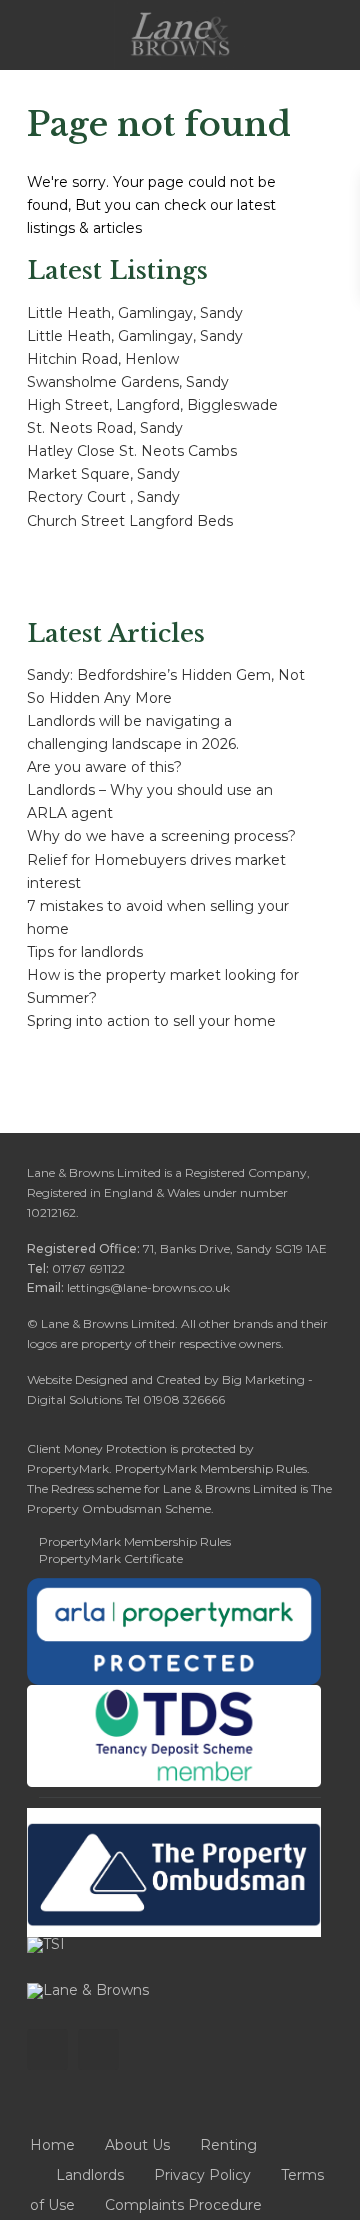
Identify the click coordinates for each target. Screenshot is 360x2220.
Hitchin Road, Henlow (103, 359)
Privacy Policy (202, 2175)
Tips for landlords (85, 952)
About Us (137, 2145)
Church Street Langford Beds (130, 521)
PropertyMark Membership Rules (135, 1541)
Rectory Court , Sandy (103, 497)
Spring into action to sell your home (151, 1021)
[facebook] (47, 2049)
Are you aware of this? (104, 767)
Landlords (90, 2175)
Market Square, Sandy (103, 474)
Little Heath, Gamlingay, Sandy (135, 313)
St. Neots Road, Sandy (105, 428)
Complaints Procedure (183, 2205)
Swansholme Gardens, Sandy (128, 382)
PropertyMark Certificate (111, 1558)
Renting (228, 2145)
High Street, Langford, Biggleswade (152, 405)
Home (52, 2145)
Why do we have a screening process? (161, 836)
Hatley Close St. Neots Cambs (132, 451)
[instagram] (98, 2049)
